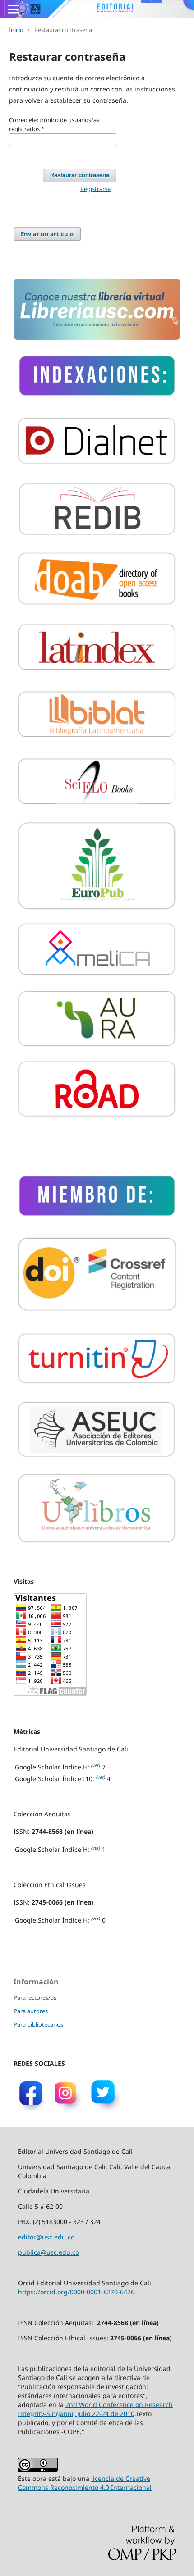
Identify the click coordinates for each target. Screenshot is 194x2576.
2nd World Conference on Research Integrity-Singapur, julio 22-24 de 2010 (95, 2409)
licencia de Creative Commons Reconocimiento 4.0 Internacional (85, 2483)
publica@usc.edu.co (48, 2252)
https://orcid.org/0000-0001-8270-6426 (76, 2292)
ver (96, 1765)
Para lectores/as (35, 1997)
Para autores (31, 2011)
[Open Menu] (14, 9)
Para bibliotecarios (38, 2024)
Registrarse (95, 189)
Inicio (16, 30)
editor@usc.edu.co (46, 2237)
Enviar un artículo (47, 234)
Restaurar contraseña (80, 175)
